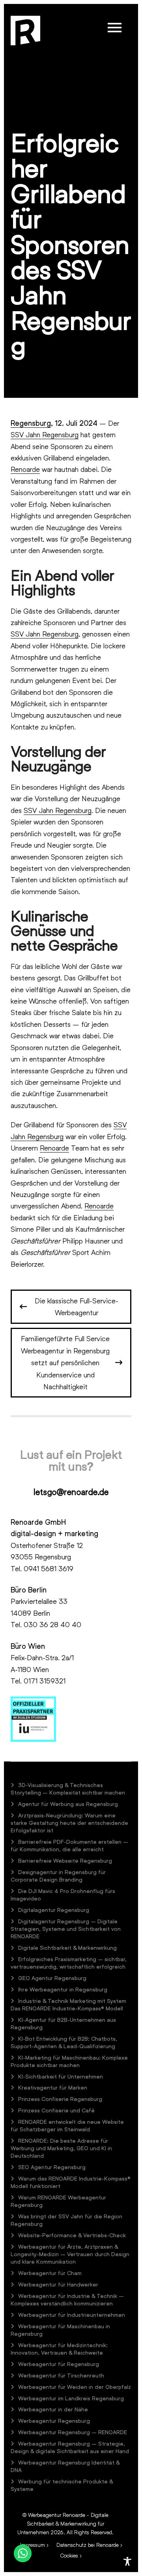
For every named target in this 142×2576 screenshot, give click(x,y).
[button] (115, 28)
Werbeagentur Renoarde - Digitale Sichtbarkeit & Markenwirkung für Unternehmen (63, 2523)
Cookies (69, 2555)
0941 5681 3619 (49, 1568)
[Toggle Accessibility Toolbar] (127, 2561)
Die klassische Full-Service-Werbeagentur (77, 1307)
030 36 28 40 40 (52, 1624)
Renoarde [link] (25, 469)
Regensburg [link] (31, 423)
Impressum (33, 2545)
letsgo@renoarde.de (71, 1492)
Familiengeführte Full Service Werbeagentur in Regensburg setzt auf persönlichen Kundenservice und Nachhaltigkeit (65, 1362)
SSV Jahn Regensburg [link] (45, 434)
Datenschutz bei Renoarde (88, 2545)
